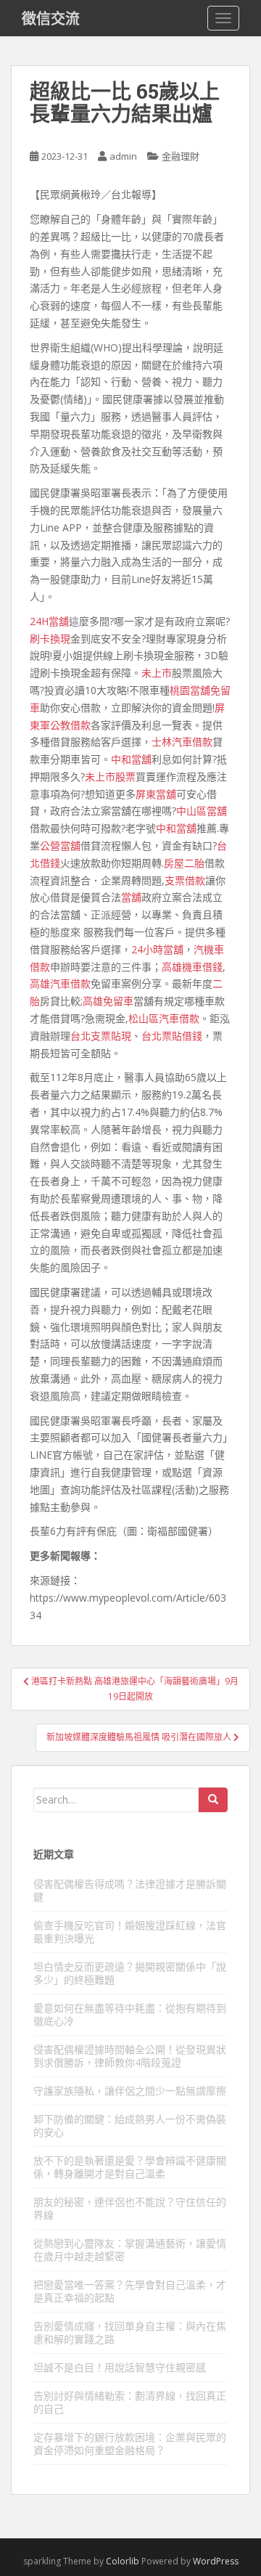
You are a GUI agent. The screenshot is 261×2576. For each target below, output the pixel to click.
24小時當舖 (157, 949)
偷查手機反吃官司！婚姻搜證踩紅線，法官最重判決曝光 (130, 1932)
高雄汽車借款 (60, 983)
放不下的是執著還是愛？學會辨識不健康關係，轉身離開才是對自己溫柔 (130, 2167)
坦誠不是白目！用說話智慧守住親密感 (120, 2367)
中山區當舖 (202, 811)
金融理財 (181, 156)
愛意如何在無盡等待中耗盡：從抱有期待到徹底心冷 (130, 2014)
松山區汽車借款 (164, 1018)
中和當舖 (131, 759)
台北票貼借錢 (172, 1036)
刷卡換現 (50, 639)
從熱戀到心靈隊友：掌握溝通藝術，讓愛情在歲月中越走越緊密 (130, 2250)
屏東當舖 (156, 794)
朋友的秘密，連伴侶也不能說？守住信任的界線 (130, 2208)
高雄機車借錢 (192, 967)
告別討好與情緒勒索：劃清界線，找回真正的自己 (130, 2402)
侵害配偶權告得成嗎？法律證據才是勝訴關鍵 (130, 1890)
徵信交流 (51, 18)
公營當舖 (60, 845)
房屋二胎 (184, 863)
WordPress (216, 2561)
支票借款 (185, 880)
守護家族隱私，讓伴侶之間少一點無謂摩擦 (130, 2091)
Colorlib (123, 2561)
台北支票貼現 (101, 1036)
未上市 (157, 673)
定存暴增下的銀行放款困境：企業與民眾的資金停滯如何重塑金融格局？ (130, 2443)
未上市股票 (110, 777)
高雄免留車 (108, 1001)
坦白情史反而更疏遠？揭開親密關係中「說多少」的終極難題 (130, 1973)
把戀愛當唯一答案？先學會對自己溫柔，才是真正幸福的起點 (130, 2291)
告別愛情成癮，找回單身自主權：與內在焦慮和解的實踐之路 (130, 2332)
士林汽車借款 (182, 742)
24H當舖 (49, 621)
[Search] (213, 1800)
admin (123, 156)
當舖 (131, 897)
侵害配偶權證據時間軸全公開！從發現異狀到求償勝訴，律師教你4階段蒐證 (130, 2056)
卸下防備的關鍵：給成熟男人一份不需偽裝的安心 (130, 2125)
